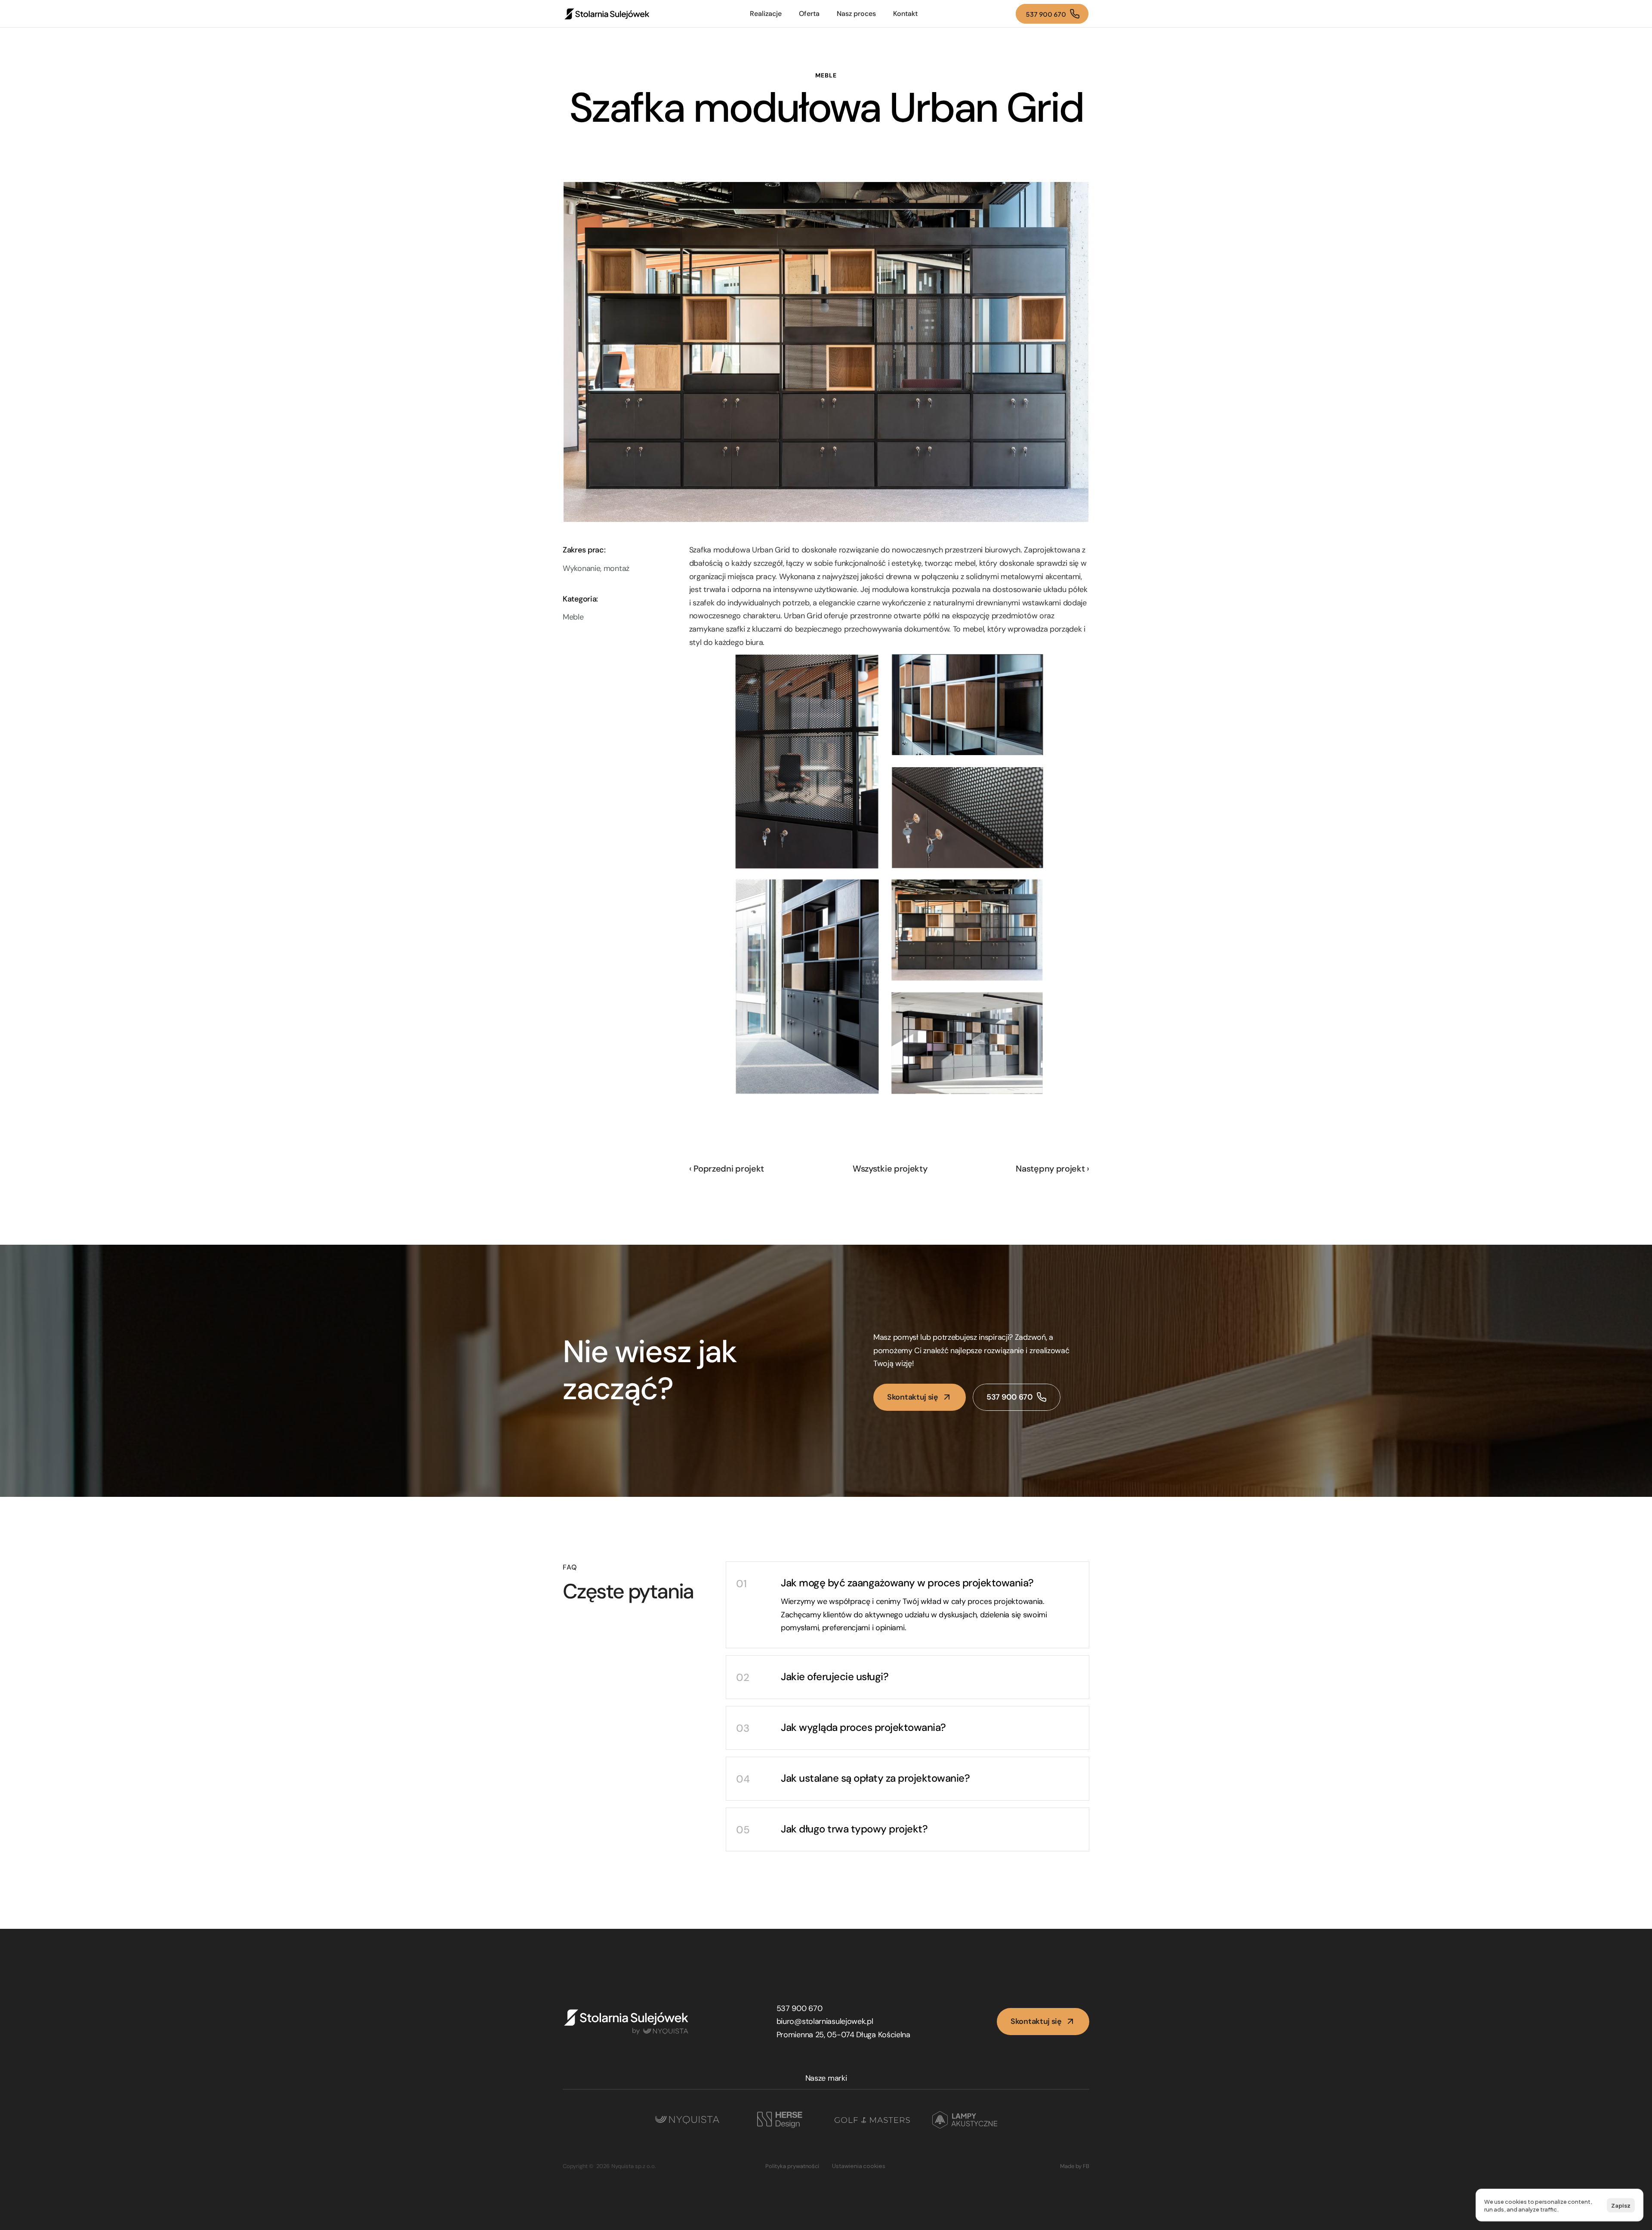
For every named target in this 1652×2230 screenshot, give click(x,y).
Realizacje (766, 14)
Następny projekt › (1053, 1169)
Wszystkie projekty (890, 1169)
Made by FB (1075, 2166)
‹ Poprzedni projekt (727, 1169)
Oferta (809, 14)
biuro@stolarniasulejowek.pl (825, 2021)
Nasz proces (856, 14)
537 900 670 (800, 2008)
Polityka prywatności (792, 2166)
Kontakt (905, 14)
